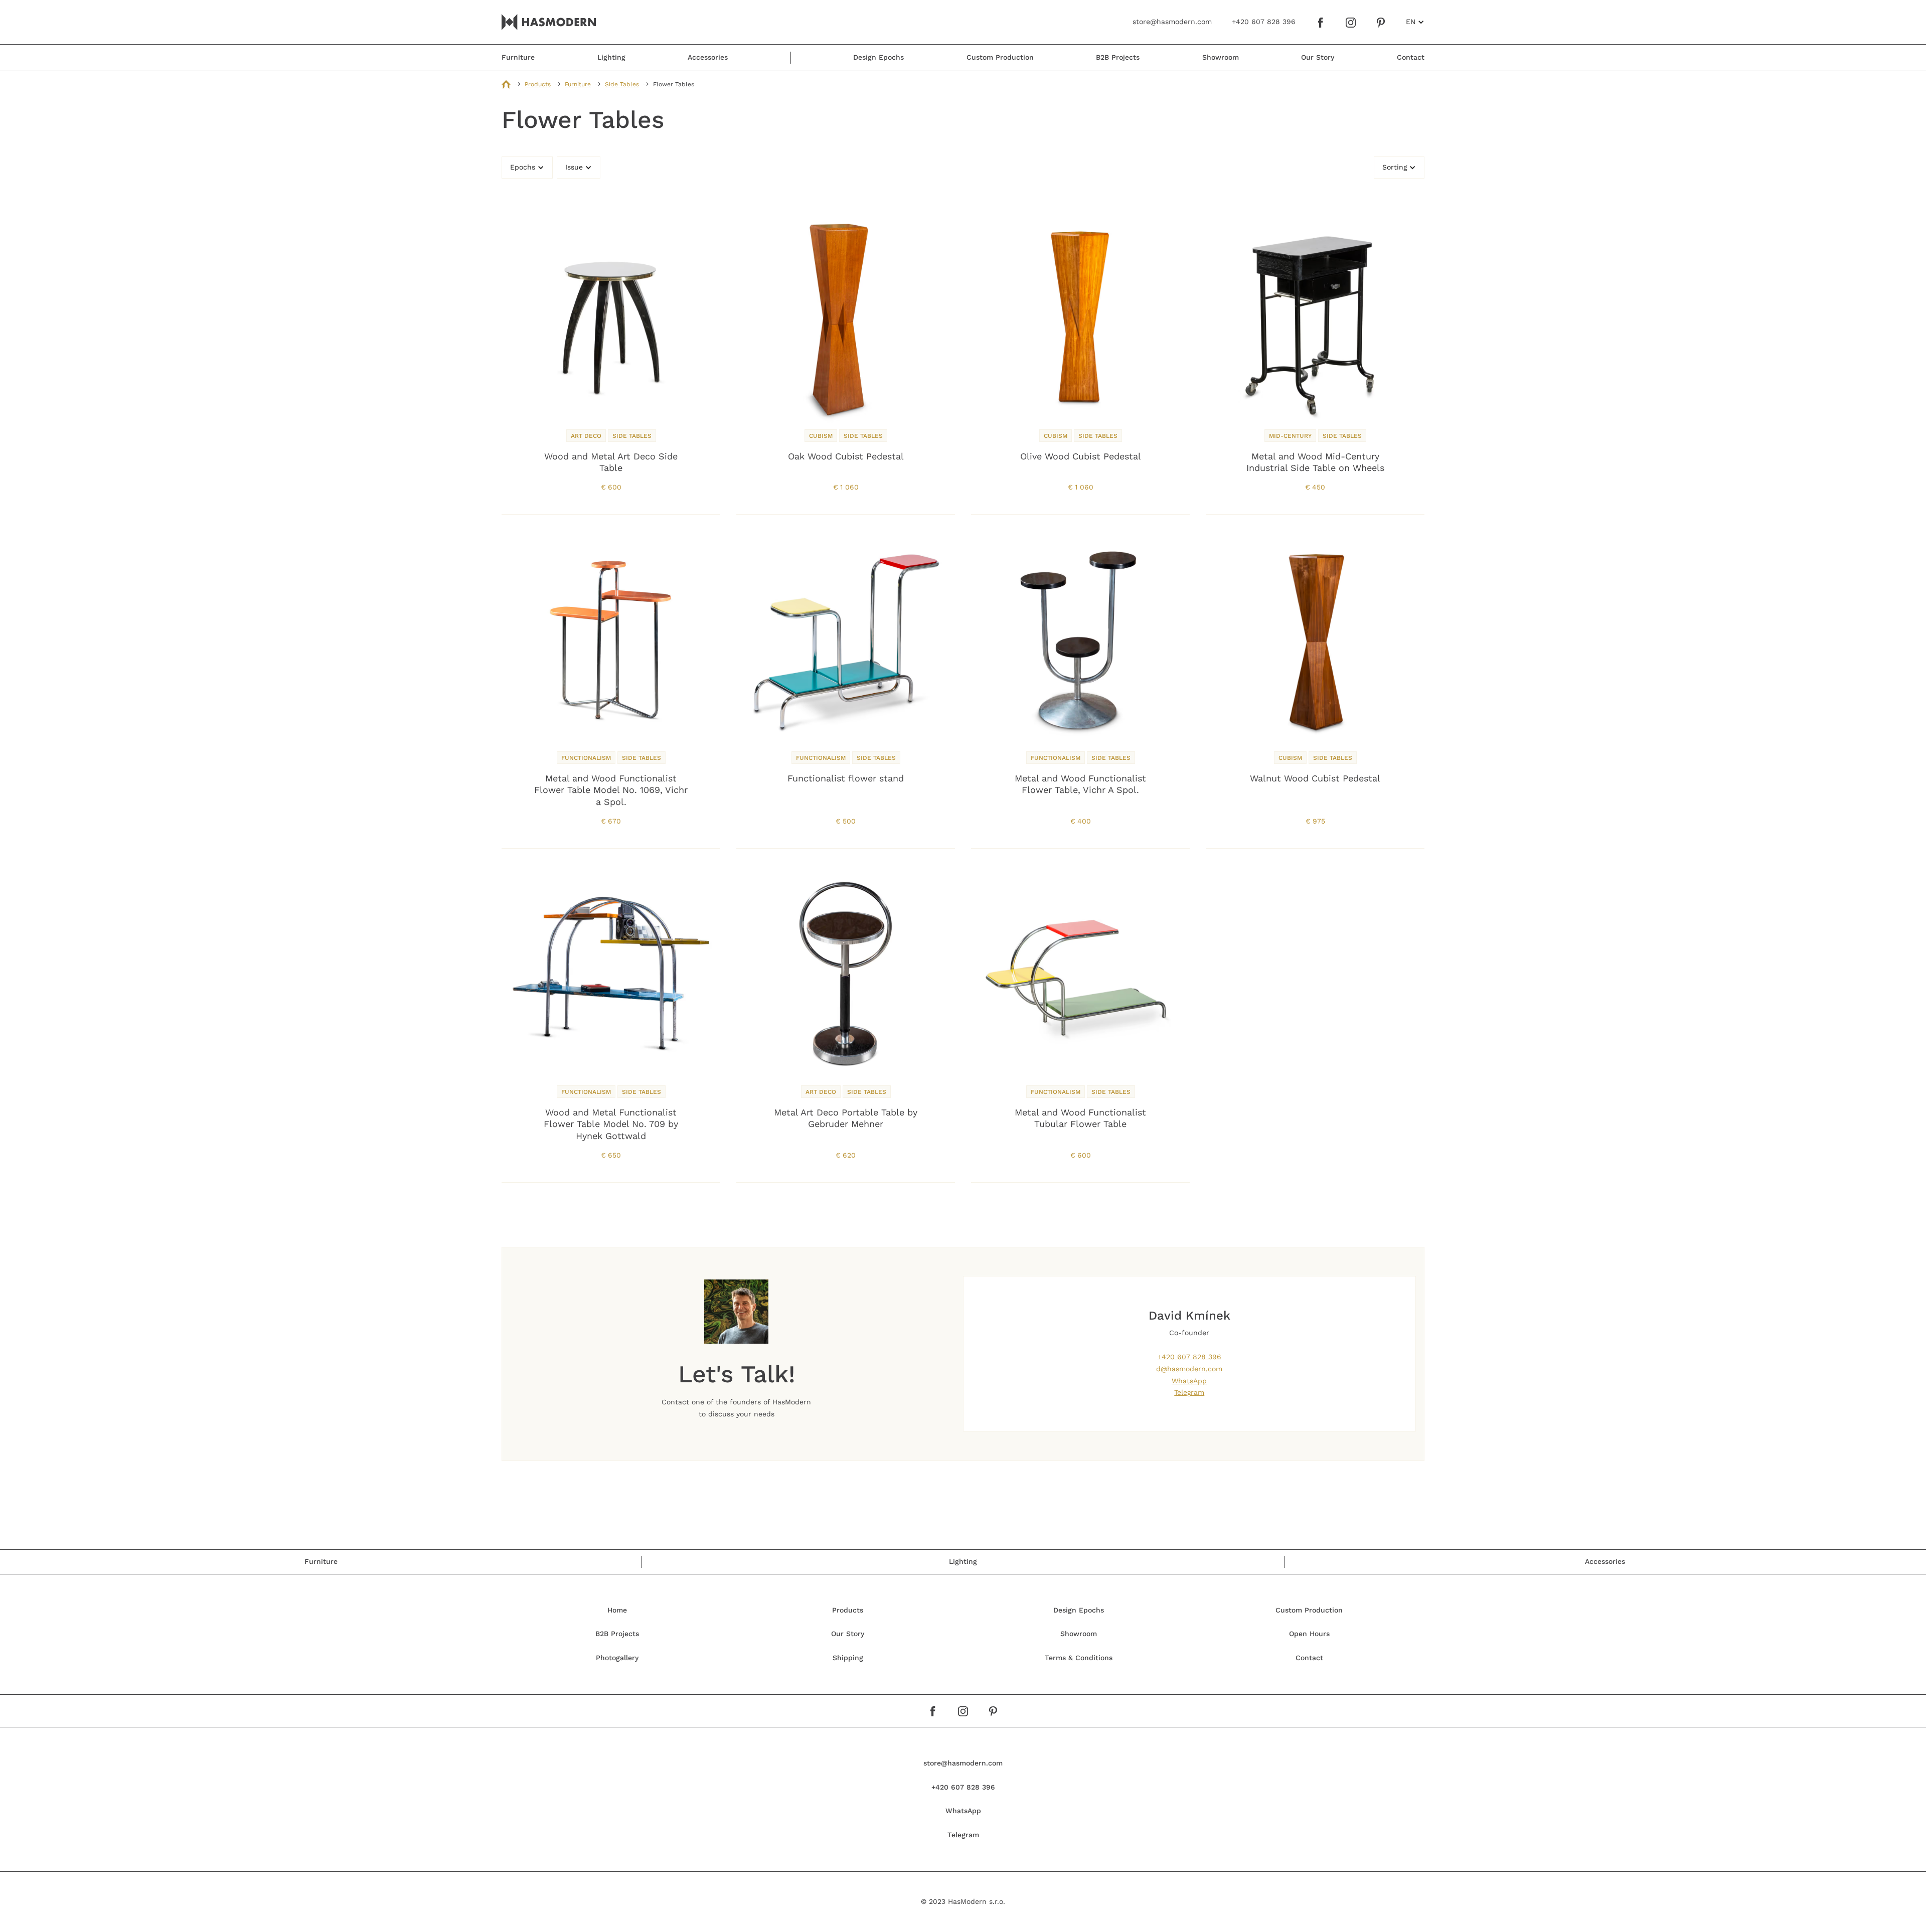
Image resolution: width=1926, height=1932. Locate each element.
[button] (1415, 22)
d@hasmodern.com (1189, 1369)
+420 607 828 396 (1189, 1357)
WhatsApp (1189, 1381)
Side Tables (622, 84)
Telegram (1189, 1392)
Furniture (578, 84)
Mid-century (1290, 436)
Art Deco (586, 436)
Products (538, 84)
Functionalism (586, 758)
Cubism (821, 436)
